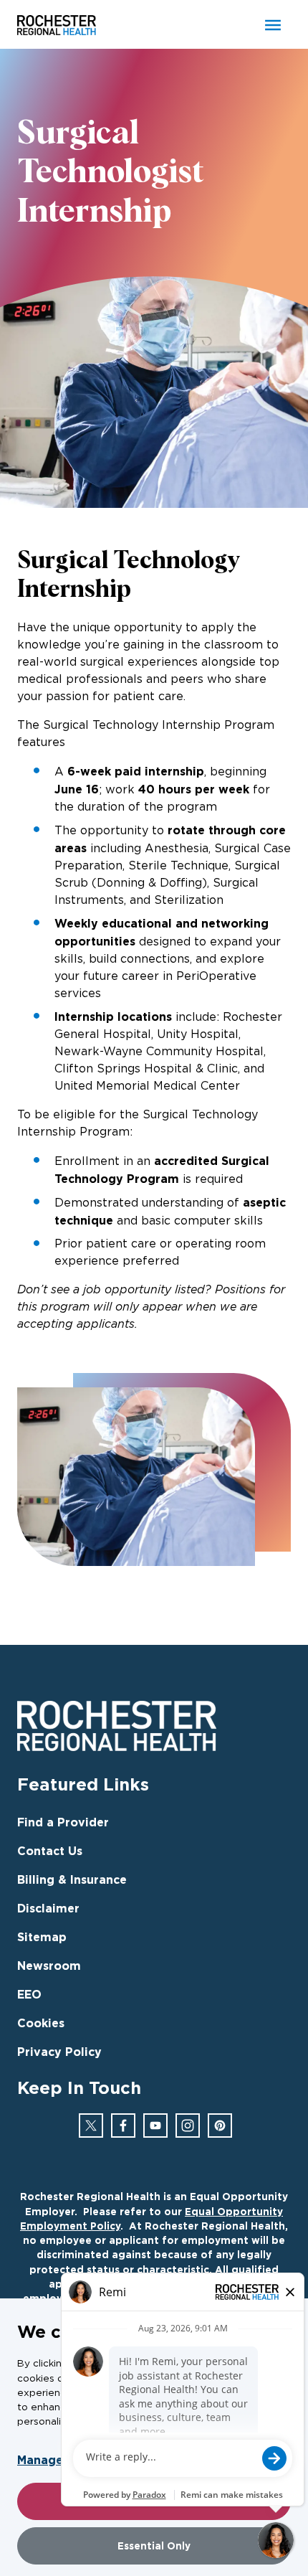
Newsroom (49, 1966)
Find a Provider (63, 1822)
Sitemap (42, 1937)
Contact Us (50, 1851)
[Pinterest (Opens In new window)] (220, 2126)
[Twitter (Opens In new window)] (91, 2126)
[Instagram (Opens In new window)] (188, 2126)
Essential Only (154, 2546)
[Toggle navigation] (273, 25)
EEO (29, 1994)
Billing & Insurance (72, 1879)
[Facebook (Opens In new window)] (123, 2126)
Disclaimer (48, 1908)
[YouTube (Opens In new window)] (155, 2126)
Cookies (41, 2023)
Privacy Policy (59, 2052)
